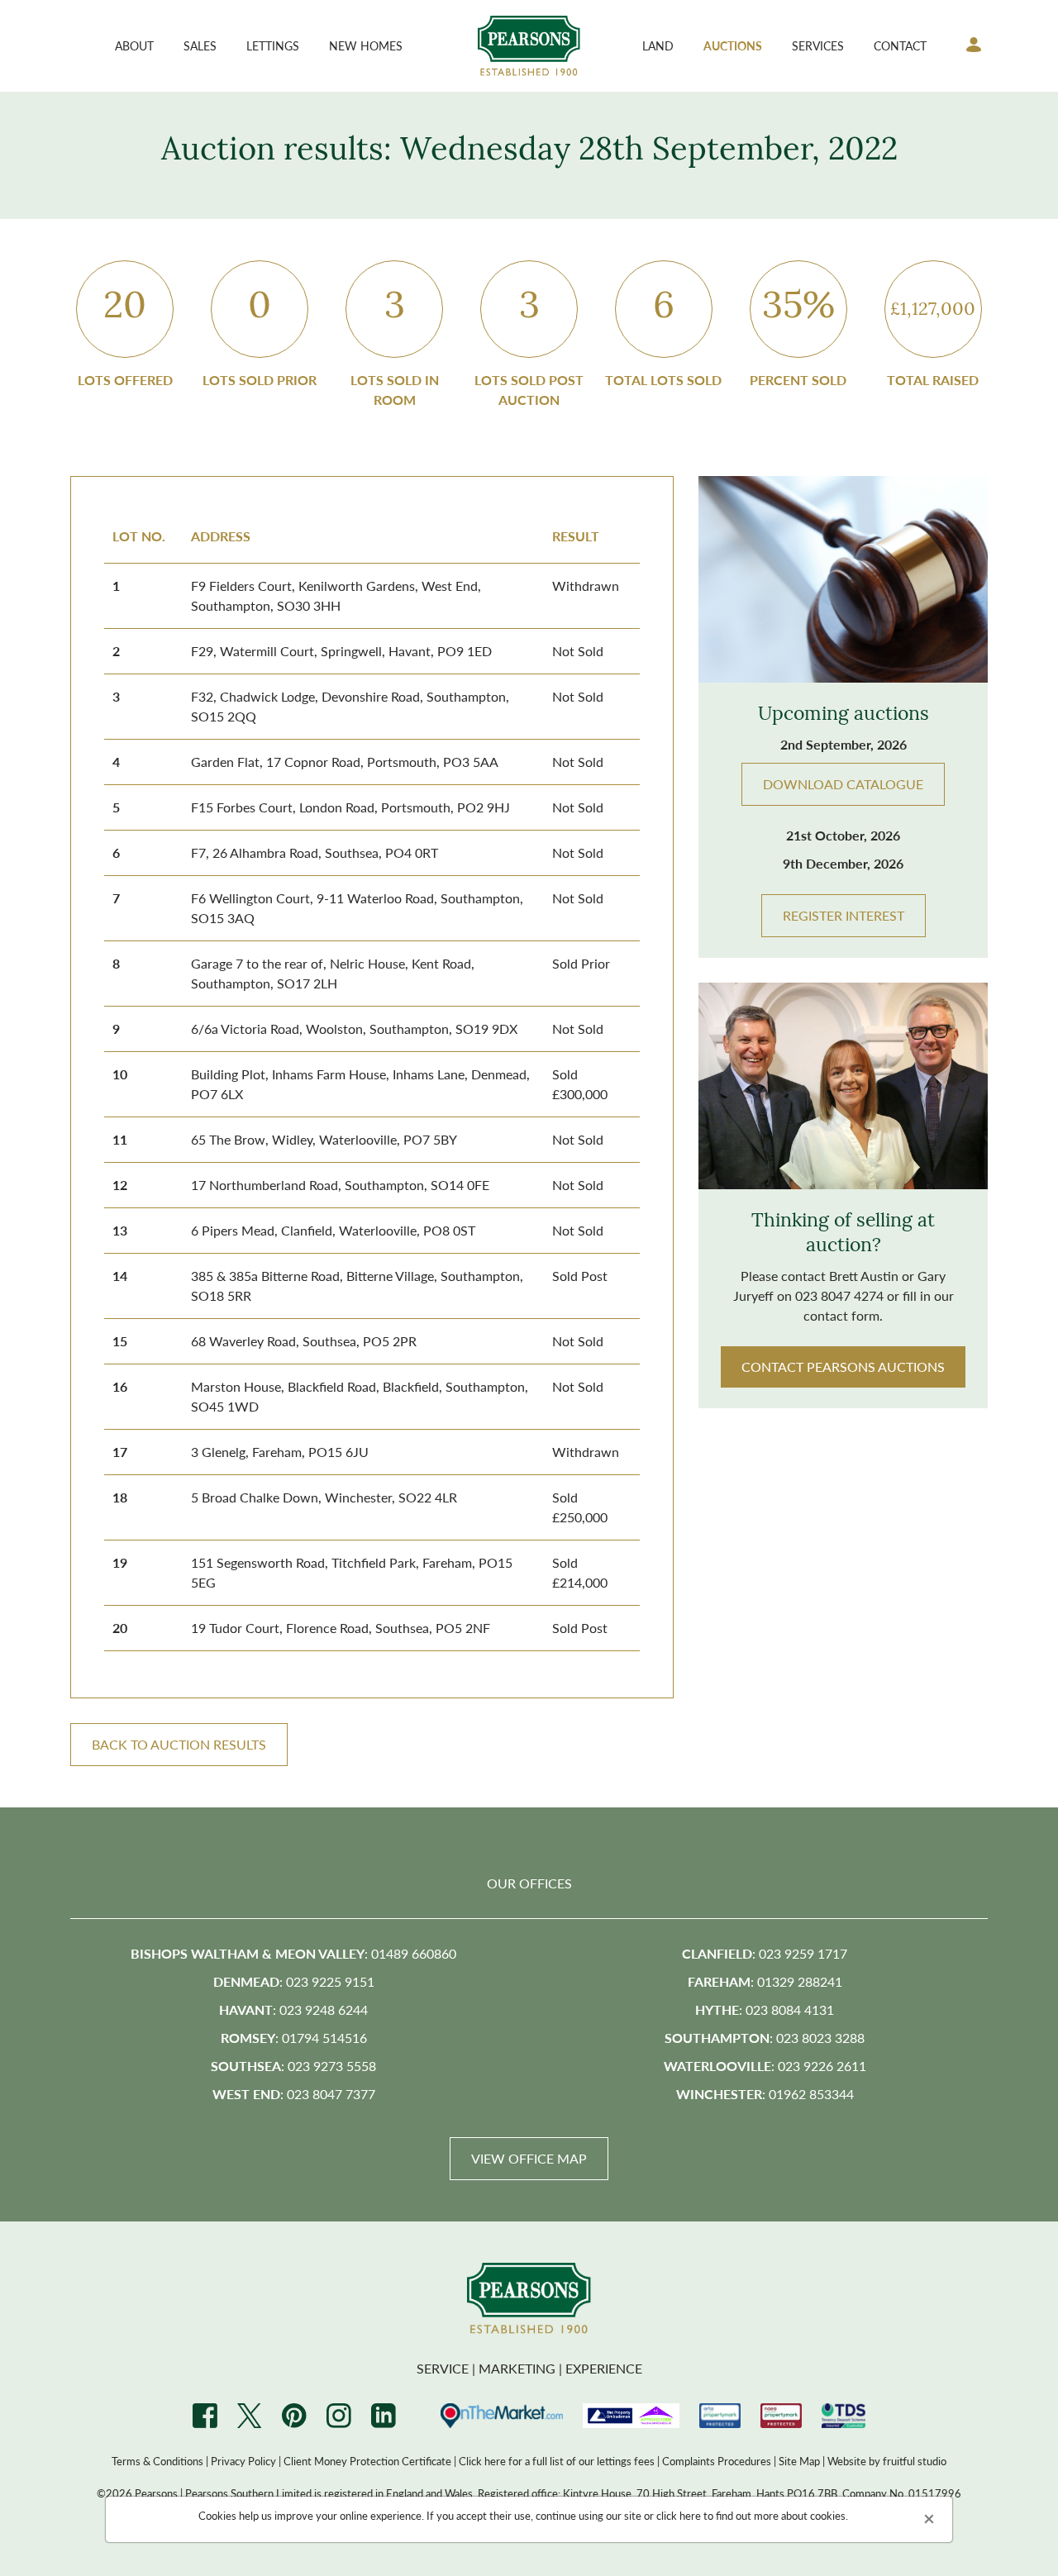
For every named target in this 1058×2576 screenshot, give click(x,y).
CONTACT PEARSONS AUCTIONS (843, 1367)
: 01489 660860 (293, 1953)
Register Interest (844, 915)
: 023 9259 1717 (765, 1953)
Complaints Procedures (717, 2461)
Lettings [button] (273, 45)
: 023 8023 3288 (765, 2038)
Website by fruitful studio (887, 2461)
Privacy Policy (243, 2461)
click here (679, 2515)
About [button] (134, 45)
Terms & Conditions (157, 2461)
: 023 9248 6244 (293, 2009)
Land (658, 45)
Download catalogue (843, 784)
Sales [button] (200, 45)
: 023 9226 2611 (765, 2066)
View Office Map (529, 2158)
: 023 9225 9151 (294, 1981)
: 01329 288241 (765, 1981)
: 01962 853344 (765, 2094)
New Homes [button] (366, 45)
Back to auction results (179, 1744)
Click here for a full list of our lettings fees (557, 2461)
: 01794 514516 (294, 2038)
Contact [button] (900, 45)
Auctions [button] (733, 45)
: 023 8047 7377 (294, 2094)
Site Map (799, 2461)
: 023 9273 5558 (293, 2066)
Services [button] (818, 45)
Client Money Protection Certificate (367, 2461)
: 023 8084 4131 (765, 2009)
